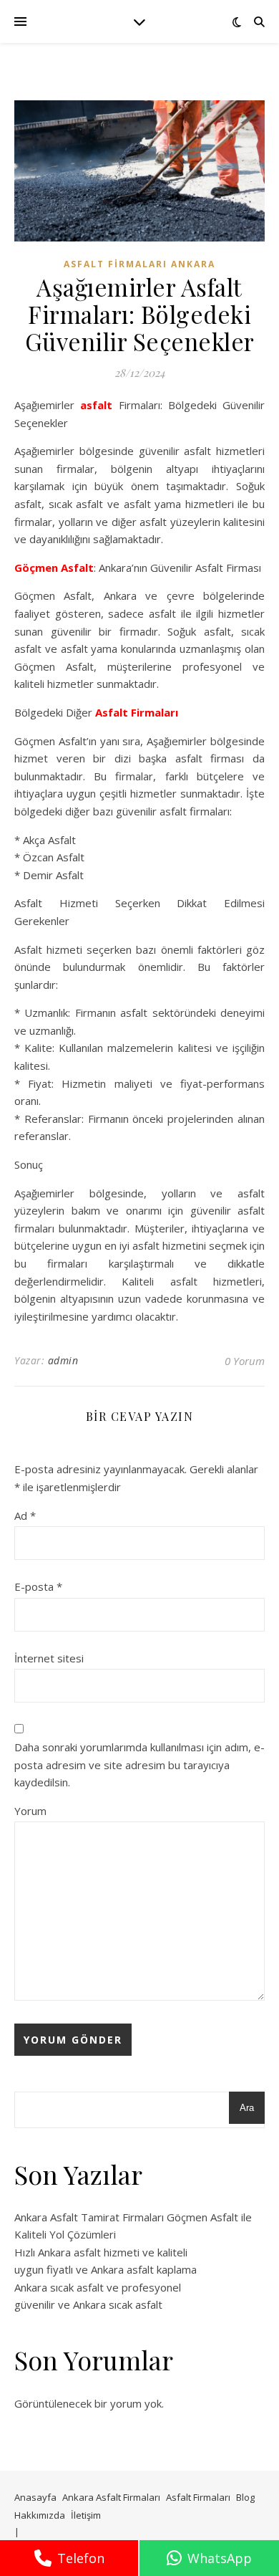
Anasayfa (35, 2497)
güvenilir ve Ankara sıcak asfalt (88, 2304)
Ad (25, 1516)
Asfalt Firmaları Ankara (139, 264)
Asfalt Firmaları (137, 712)
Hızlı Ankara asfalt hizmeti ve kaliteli (101, 2252)
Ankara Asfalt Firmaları (111, 2497)
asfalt (96, 405)
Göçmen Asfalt (54, 568)
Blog (245, 2497)
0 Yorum (245, 1361)
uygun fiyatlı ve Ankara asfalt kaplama (106, 2269)
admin (63, 1360)
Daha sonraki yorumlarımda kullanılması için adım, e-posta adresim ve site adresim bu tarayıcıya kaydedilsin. (139, 1765)
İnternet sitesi (49, 1658)
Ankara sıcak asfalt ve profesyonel (98, 2287)
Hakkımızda (40, 2515)
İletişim (86, 2515)
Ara (247, 2108)
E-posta (38, 1586)
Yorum (30, 1811)
